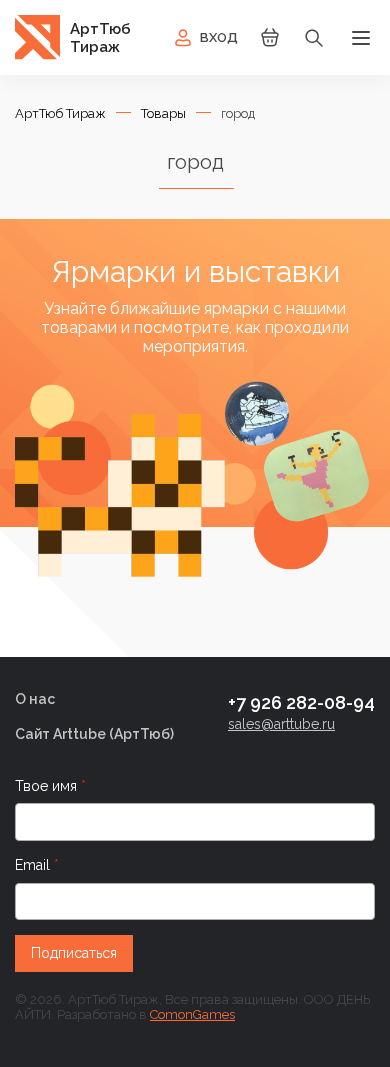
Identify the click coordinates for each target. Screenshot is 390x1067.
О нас (35, 699)
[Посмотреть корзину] (270, 45)
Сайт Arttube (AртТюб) (94, 734)
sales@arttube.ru (281, 724)
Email (34, 865)
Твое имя (48, 786)
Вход (219, 37)
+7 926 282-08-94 (301, 702)
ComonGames (192, 1014)
